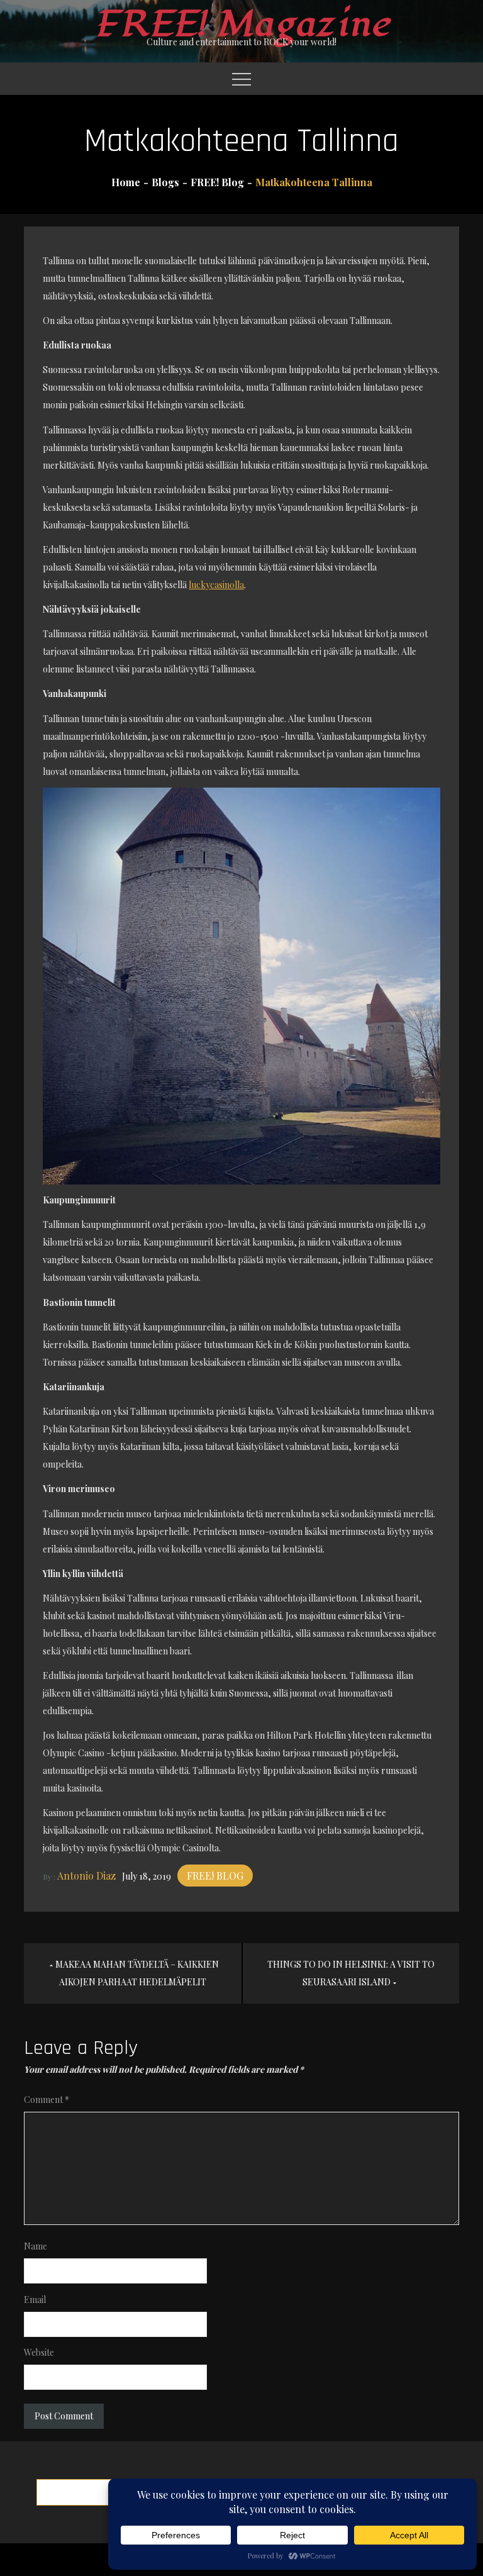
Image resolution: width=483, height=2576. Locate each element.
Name (36, 2246)
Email (35, 2300)
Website (39, 2352)
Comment (47, 2099)
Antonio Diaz (86, 1876)
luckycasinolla (216, 585)
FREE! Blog (215, 1876)
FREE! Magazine (241, 24)
